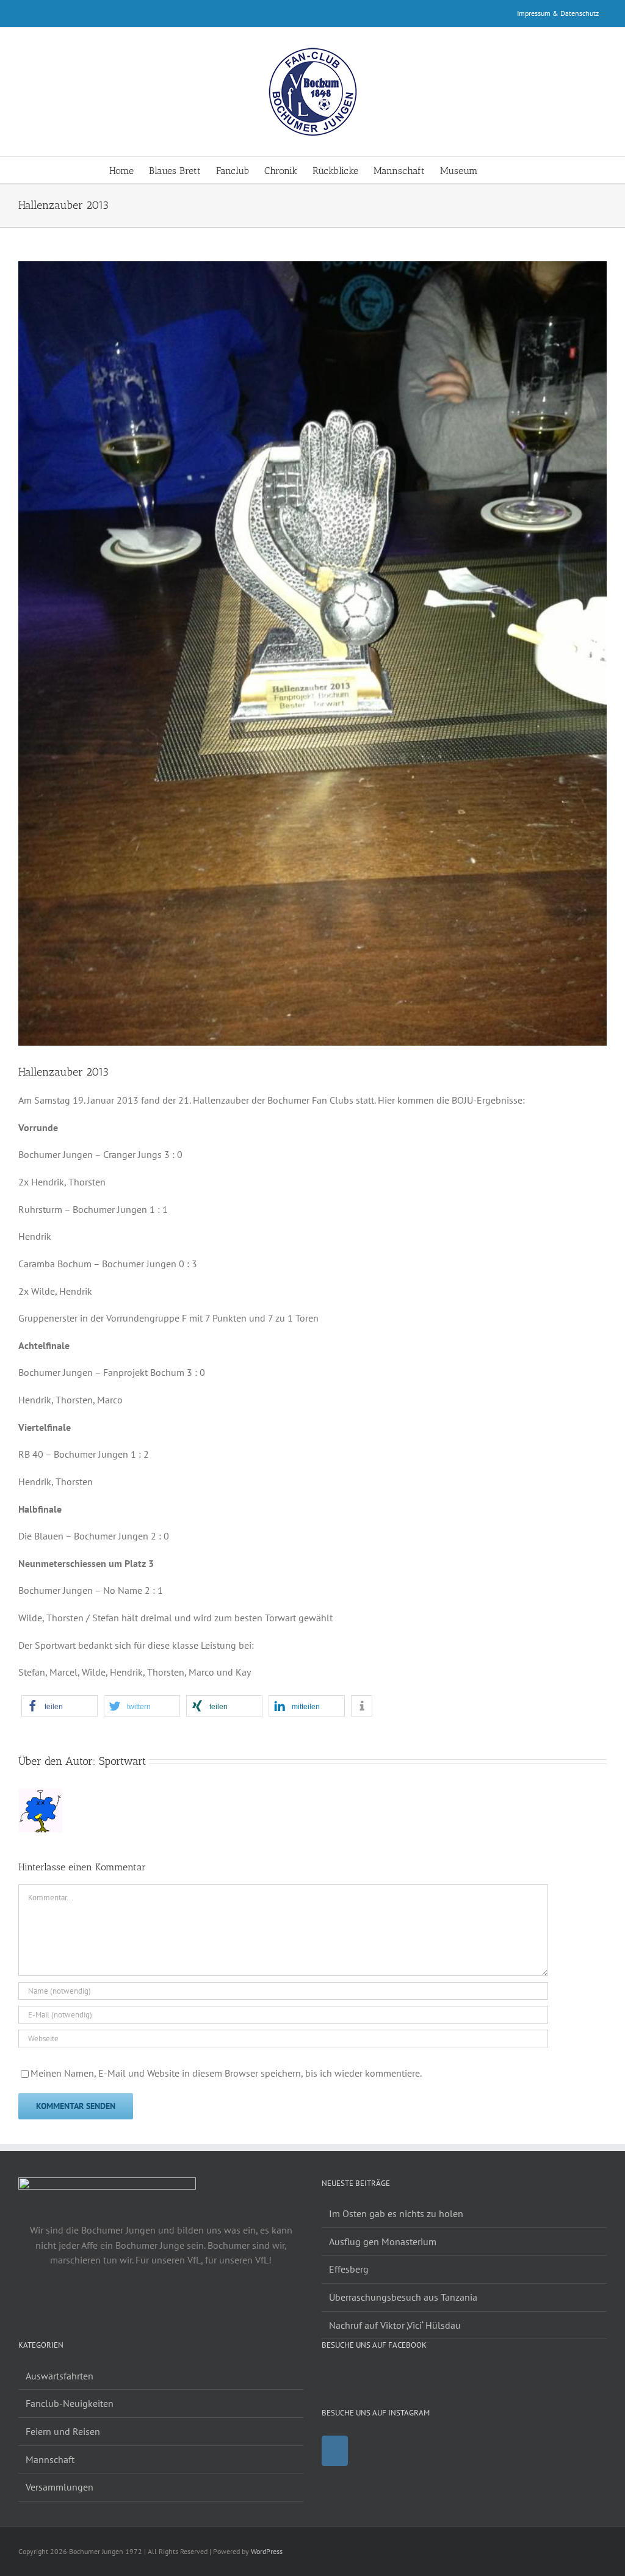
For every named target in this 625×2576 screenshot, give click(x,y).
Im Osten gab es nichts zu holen (396, 2213)
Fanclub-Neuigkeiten (70, 2403)
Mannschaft (50, 2459)
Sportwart (122, 1761)
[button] (497, 170)
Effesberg (349, 2269)
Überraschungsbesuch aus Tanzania (403, 2297)
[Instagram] (335, 2451)
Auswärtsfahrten (60, 2376)
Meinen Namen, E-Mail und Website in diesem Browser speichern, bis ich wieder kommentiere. (226, 2073)
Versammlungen (60, 2487)
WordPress (267, 2551)
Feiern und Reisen (63, 2431)
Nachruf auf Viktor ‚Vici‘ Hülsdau (395, 2325)
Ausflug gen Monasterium (383, 2241)
